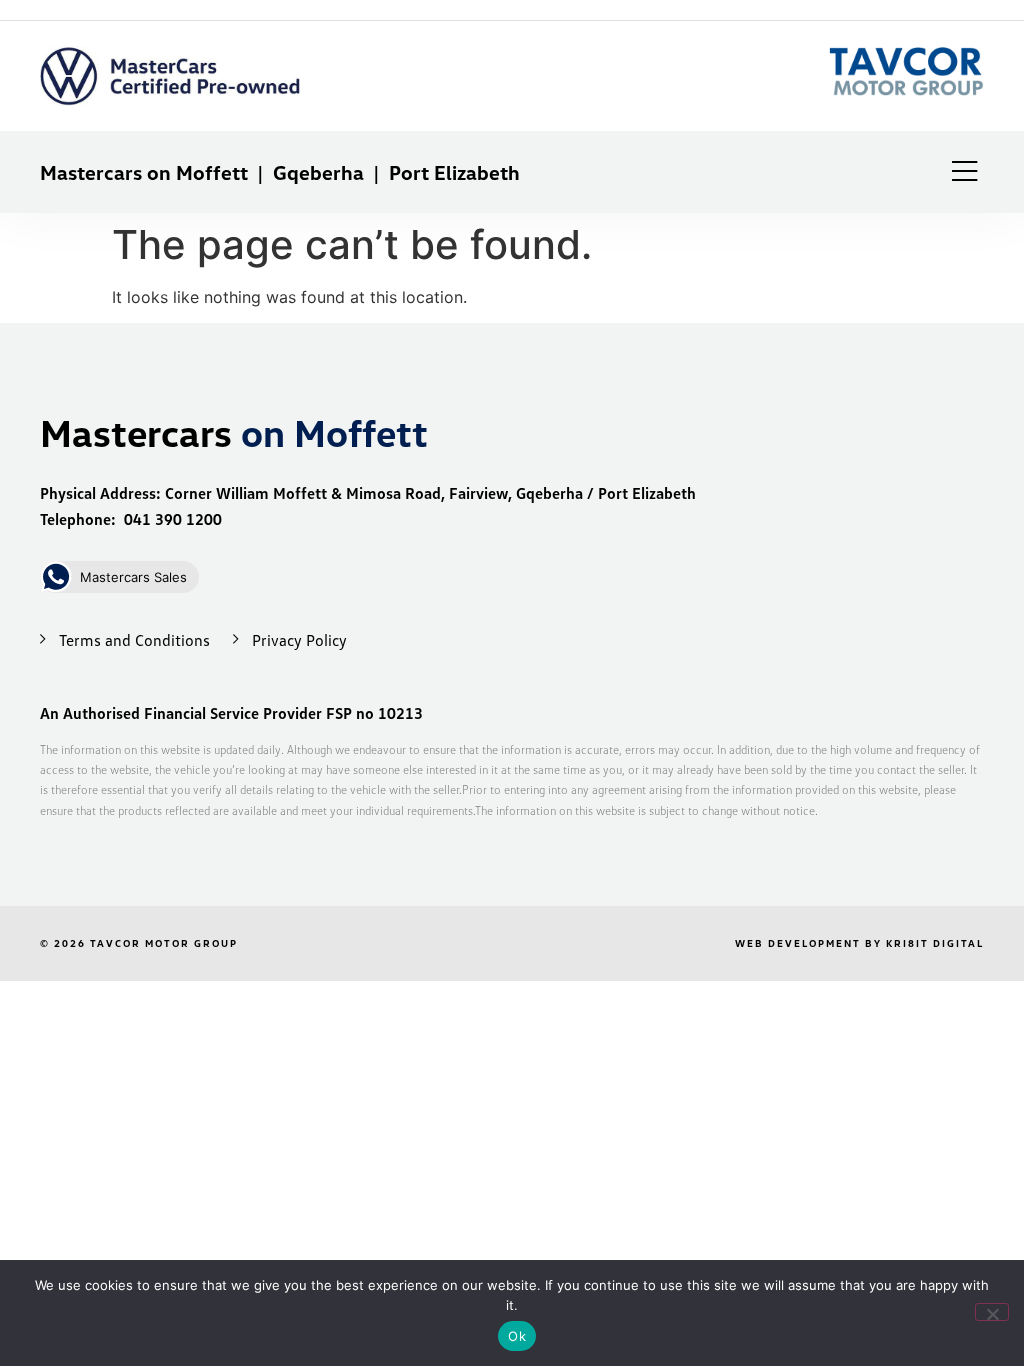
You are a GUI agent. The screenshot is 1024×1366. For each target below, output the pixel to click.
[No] (992, 1312)
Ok (517, 1336)
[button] (965, 172)
